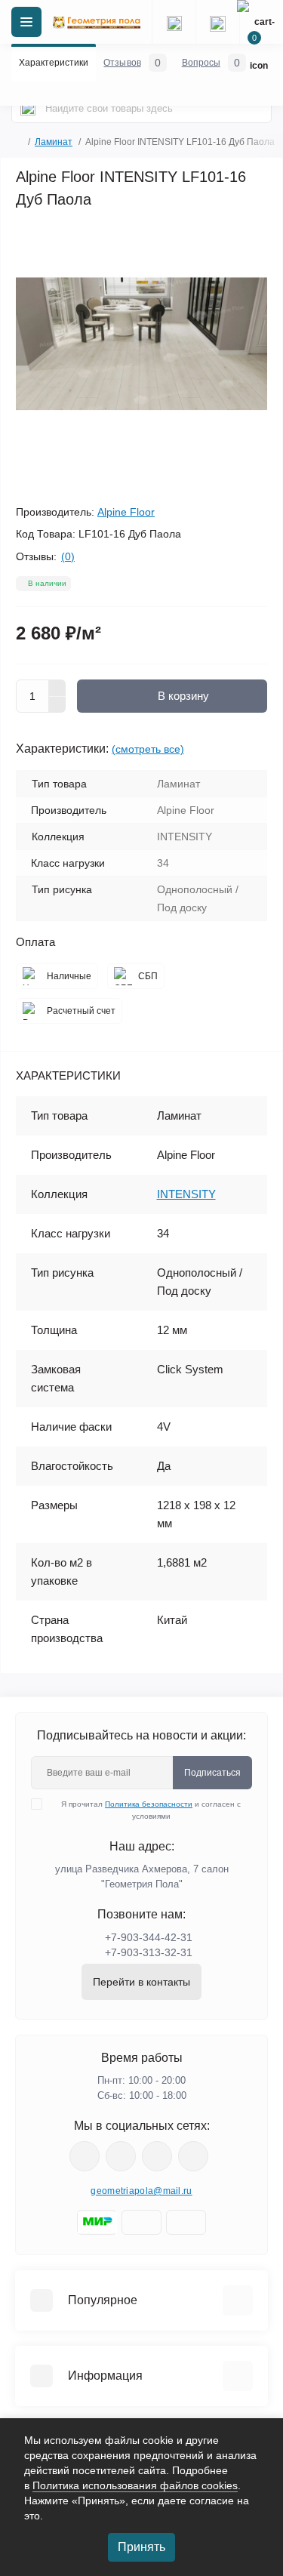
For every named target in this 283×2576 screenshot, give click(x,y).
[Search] (28, 108)
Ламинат (54, 142)
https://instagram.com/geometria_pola (85, 2156)
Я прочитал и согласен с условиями (151, 1810)
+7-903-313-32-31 (149, 1952)
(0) (68, 556)
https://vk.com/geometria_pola (157, 2156)
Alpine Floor (126, 512)
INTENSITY (186, 1194)
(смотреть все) (148, 749)
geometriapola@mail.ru (141, 2191)
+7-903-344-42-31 (149, 1937)
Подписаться (212, 1773)
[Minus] (57, 705)
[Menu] (26, 22)
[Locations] (174, 22)
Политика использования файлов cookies (135, 2485)
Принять (141, 2547)
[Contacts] (217, 22)
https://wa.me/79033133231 (121, 2156)
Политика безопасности (149, 1804)
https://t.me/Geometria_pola (193, 2156)
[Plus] (57, 688)
